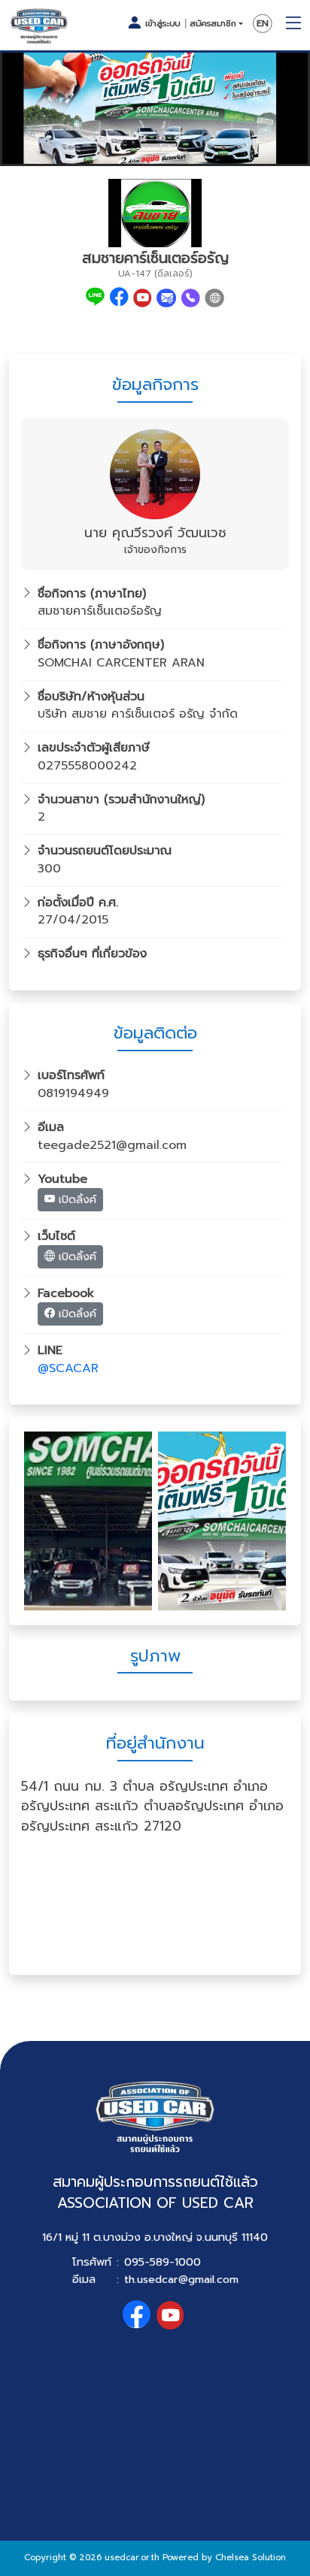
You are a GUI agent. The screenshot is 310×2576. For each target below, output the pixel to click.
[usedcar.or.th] (39, 26)
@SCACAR (68, 1368)
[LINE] (95, 298)
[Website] (215, 298)
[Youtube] (142, 298)
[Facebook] (119, 298)
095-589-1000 (163, 2262)
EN (263, 24)
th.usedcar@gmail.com (181, 2279)
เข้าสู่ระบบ (163, 23)
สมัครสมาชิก (213, 24)
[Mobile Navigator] (293, 24)
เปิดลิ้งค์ (76, 1200)
